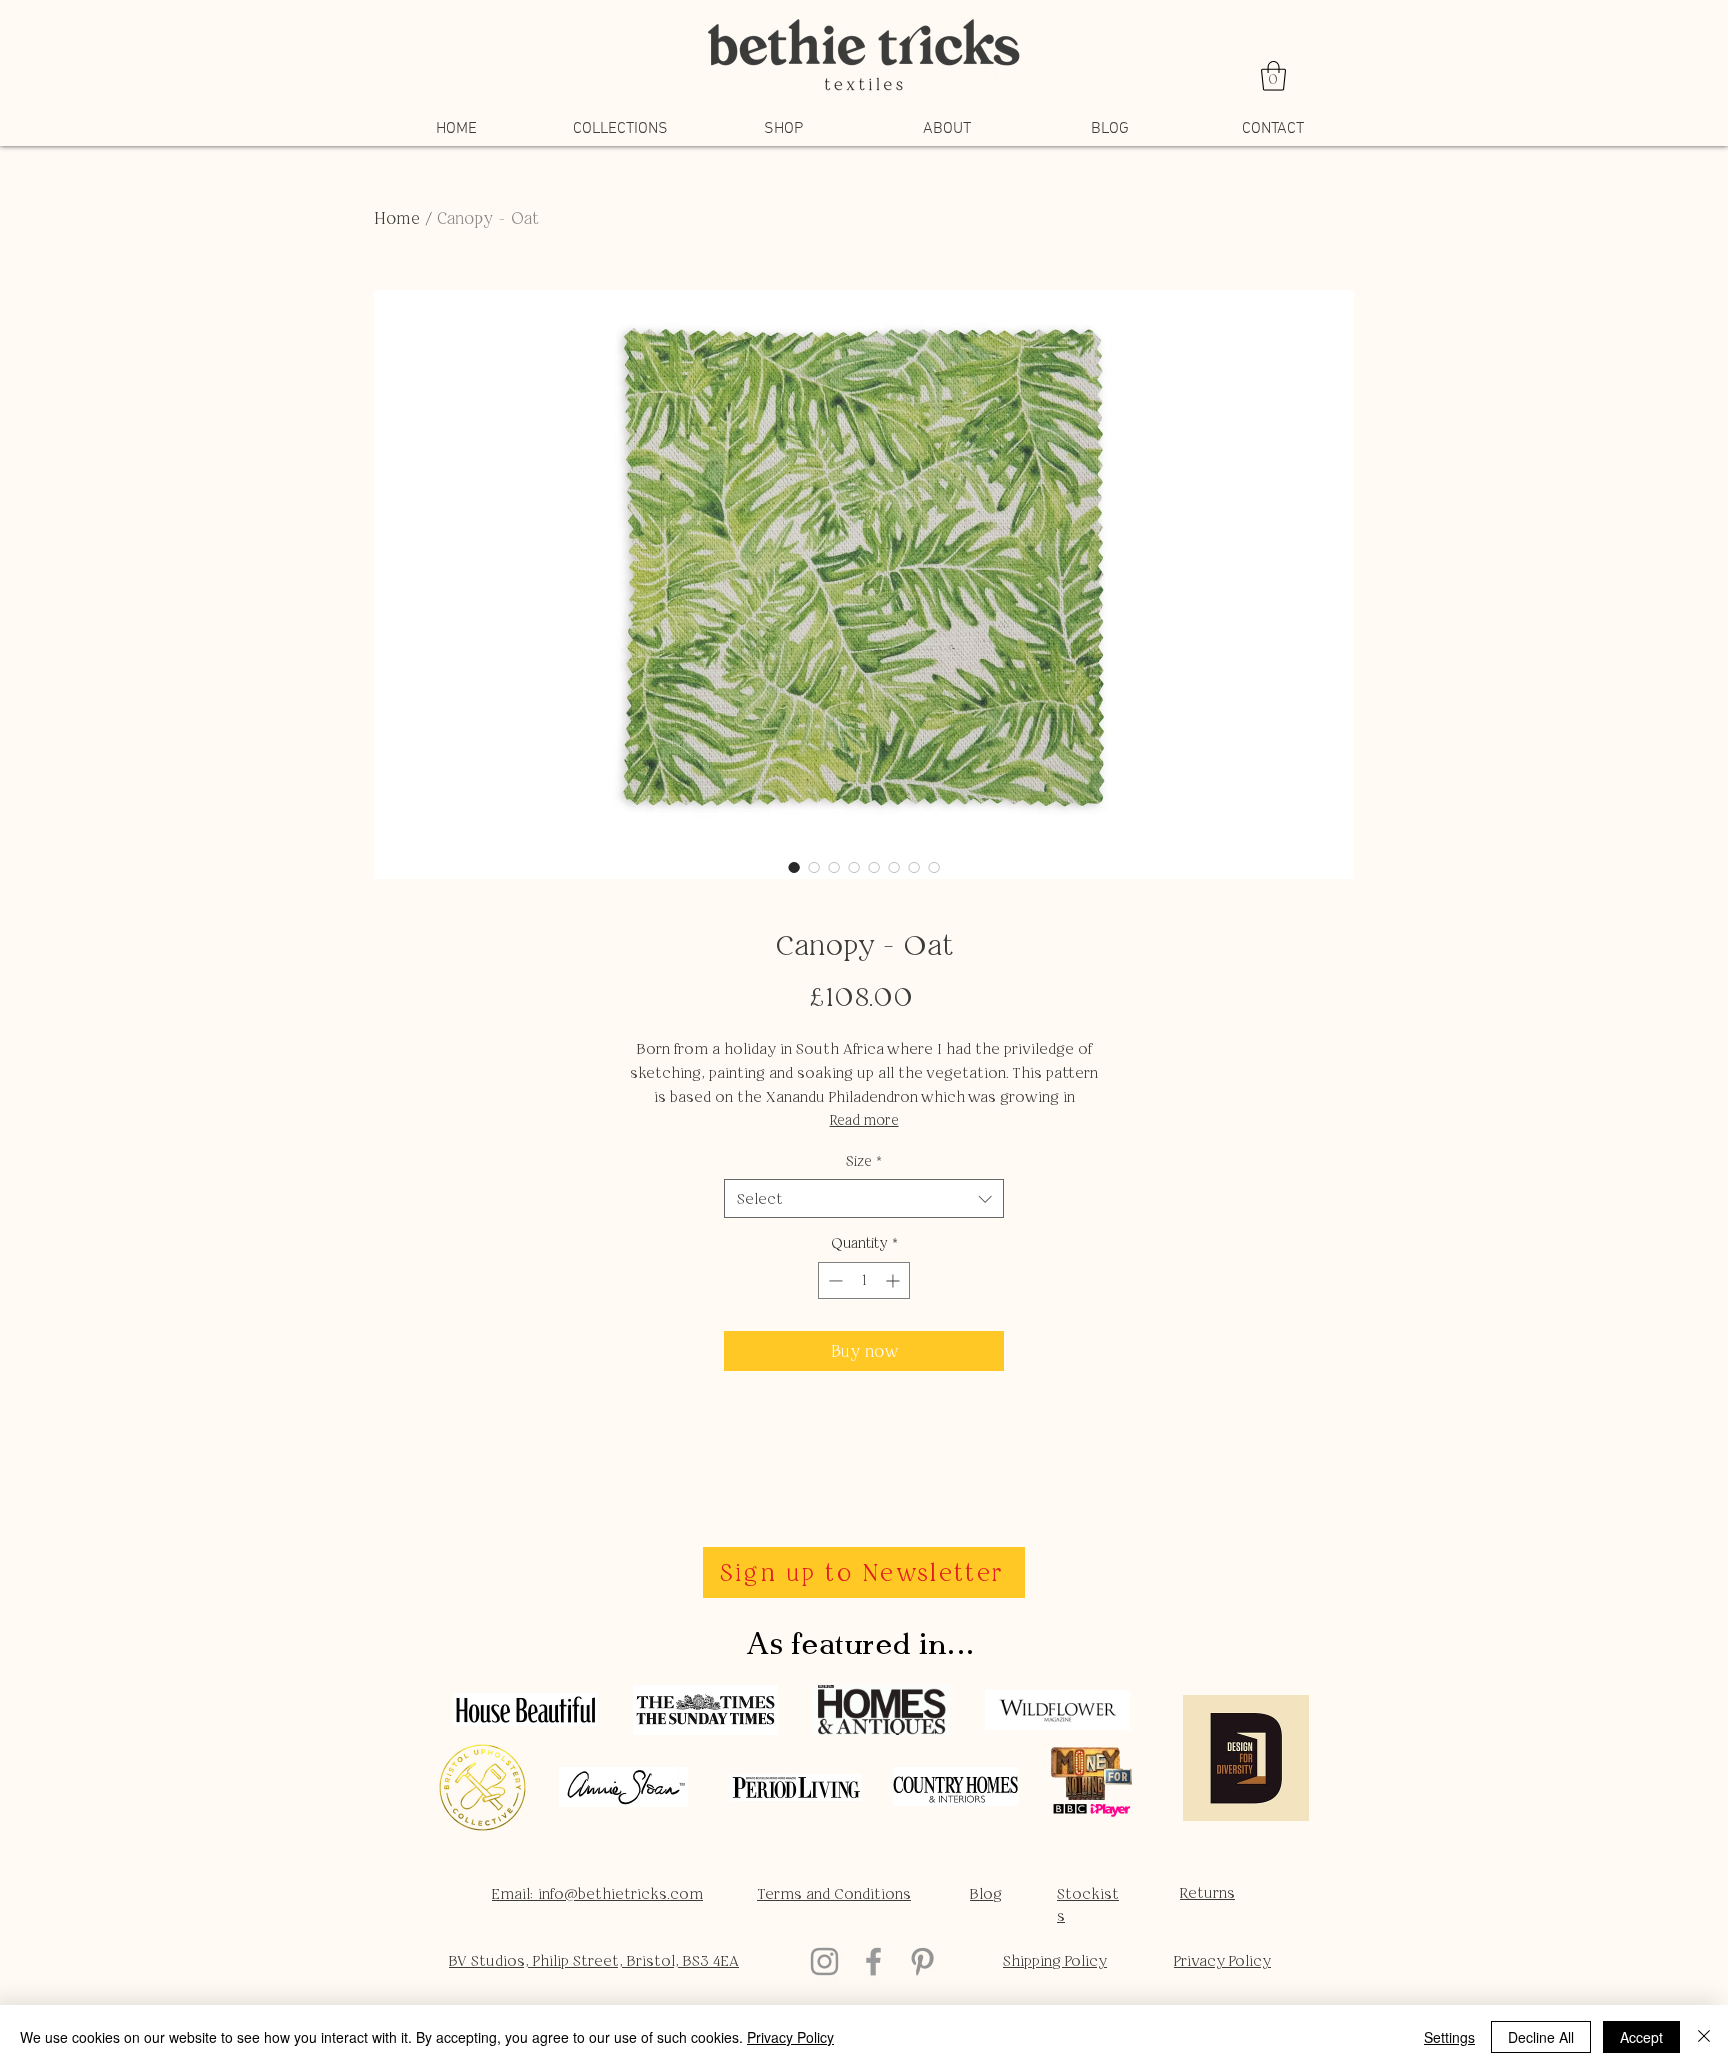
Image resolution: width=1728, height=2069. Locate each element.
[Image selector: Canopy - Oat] (794, 867)
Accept (1641, 2037)
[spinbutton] (864, 1280)
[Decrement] (833, 1280)
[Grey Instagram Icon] (824, 1961)
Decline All (1541, 2037)
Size (864, 1161)
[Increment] (894, 1280)
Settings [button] (1449, 2037)
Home (397, 218)
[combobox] (864, 1198)
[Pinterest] (922, 1961)
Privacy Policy (790, 2037)
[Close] (1704, 2037)
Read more (864, 1120)
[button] (1273, 76)
